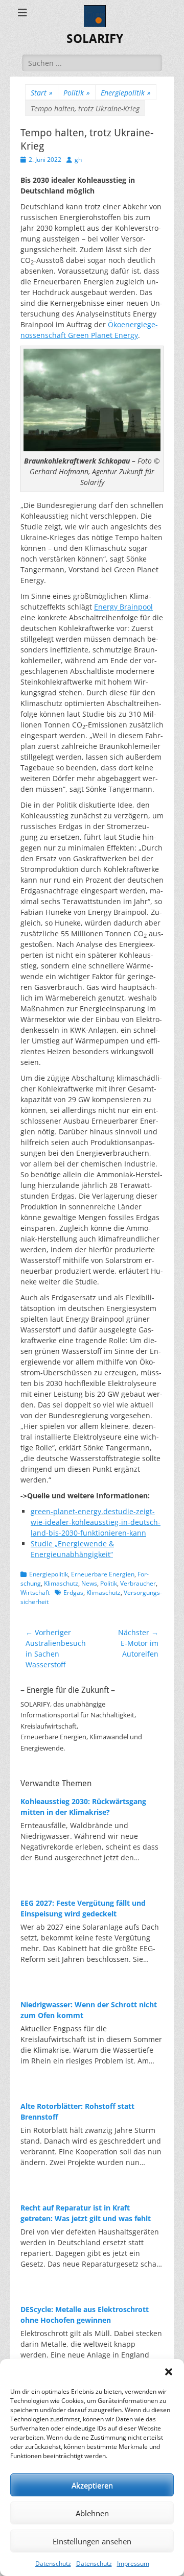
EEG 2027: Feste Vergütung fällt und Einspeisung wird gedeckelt (83, 1908)
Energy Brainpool (123, 607)
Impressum (133, 2563)
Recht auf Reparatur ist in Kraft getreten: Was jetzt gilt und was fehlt (86, 2213)
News (89, 1583)
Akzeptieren (92, 2485)
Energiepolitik (126, 93)
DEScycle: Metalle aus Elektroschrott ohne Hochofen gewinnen (85, 2315)
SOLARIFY (95, 39)
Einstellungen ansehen (92, 2541)
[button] (169, 2372)
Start (42, 93)
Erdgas (73, 1593)
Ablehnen (92, 2513)
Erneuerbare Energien (103, 1574)
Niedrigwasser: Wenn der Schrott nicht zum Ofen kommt (89, 2010)
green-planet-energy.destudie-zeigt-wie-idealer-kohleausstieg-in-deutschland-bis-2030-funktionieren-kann (96, 1522)
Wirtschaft (35, 1593)
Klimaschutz (61, 1583)
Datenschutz (53, 2563)
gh (78, 160)
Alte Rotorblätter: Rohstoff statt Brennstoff (77, 2111)
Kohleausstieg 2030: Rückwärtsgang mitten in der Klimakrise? (83, 1807)
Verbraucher (138, 1583)
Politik (77, 93)
